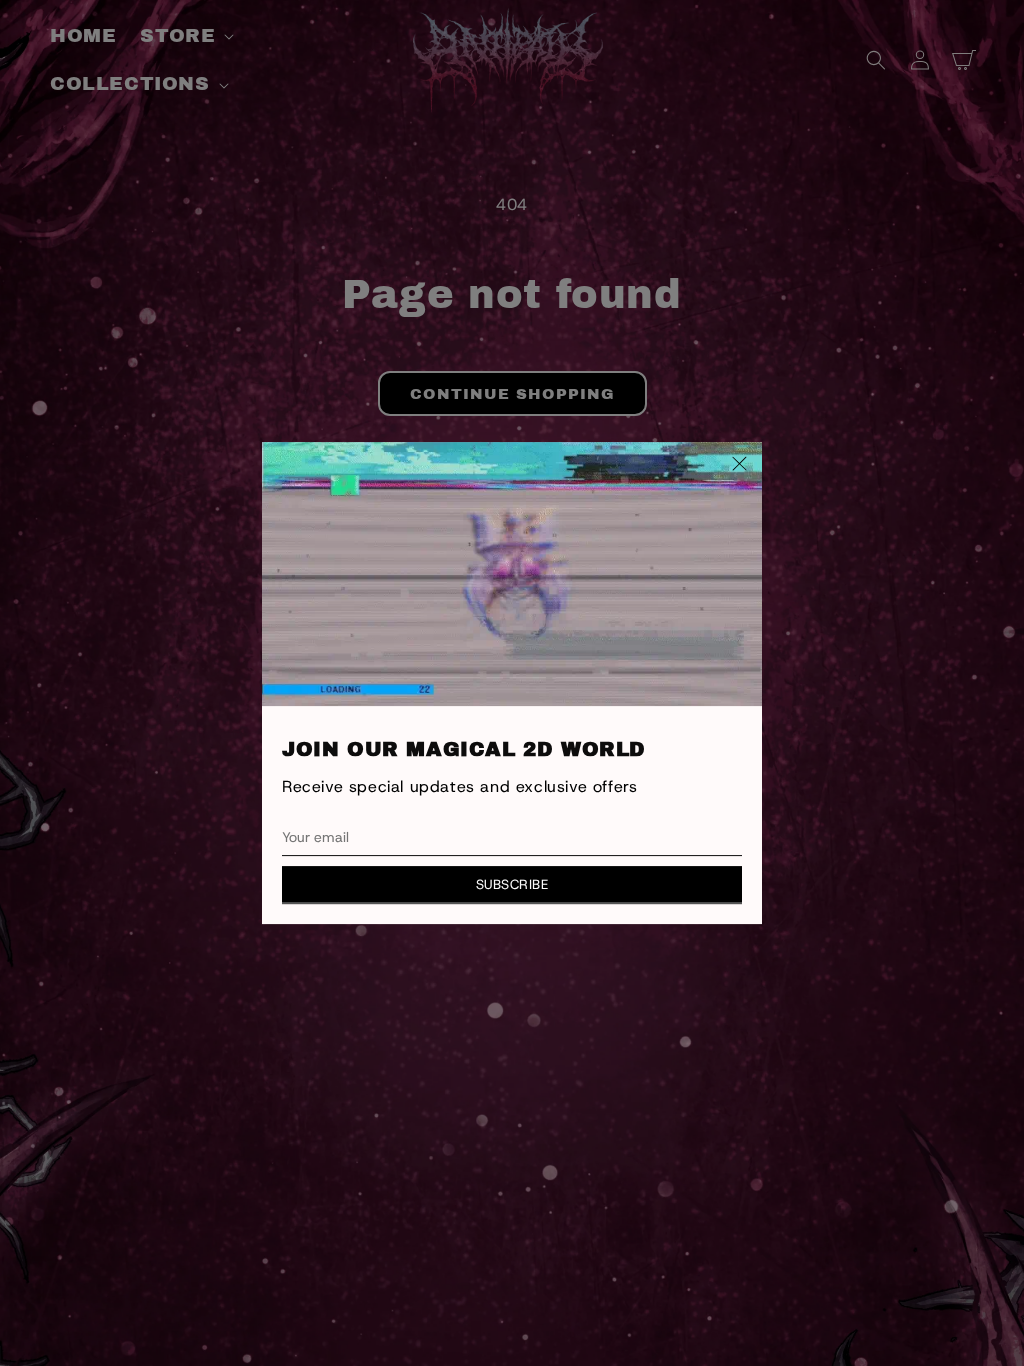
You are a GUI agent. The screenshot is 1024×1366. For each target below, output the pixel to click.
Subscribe (512, 884)
